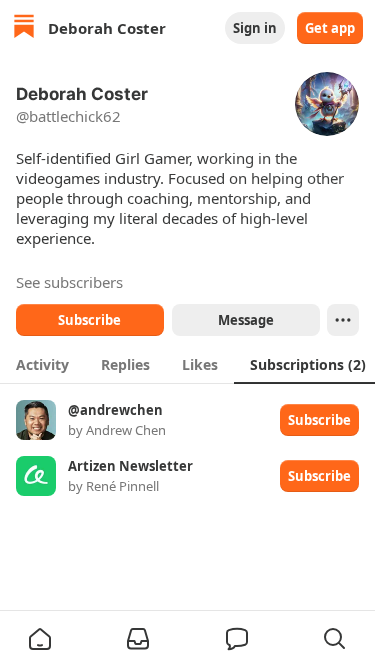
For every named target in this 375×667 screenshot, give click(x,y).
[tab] (42, 364)
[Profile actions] (343, 320)
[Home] (24, 28)
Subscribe (89, 320)
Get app (330, 28)
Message (245, 320)
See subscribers (69, 282)
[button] (40, 639)
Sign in (255, 28)
